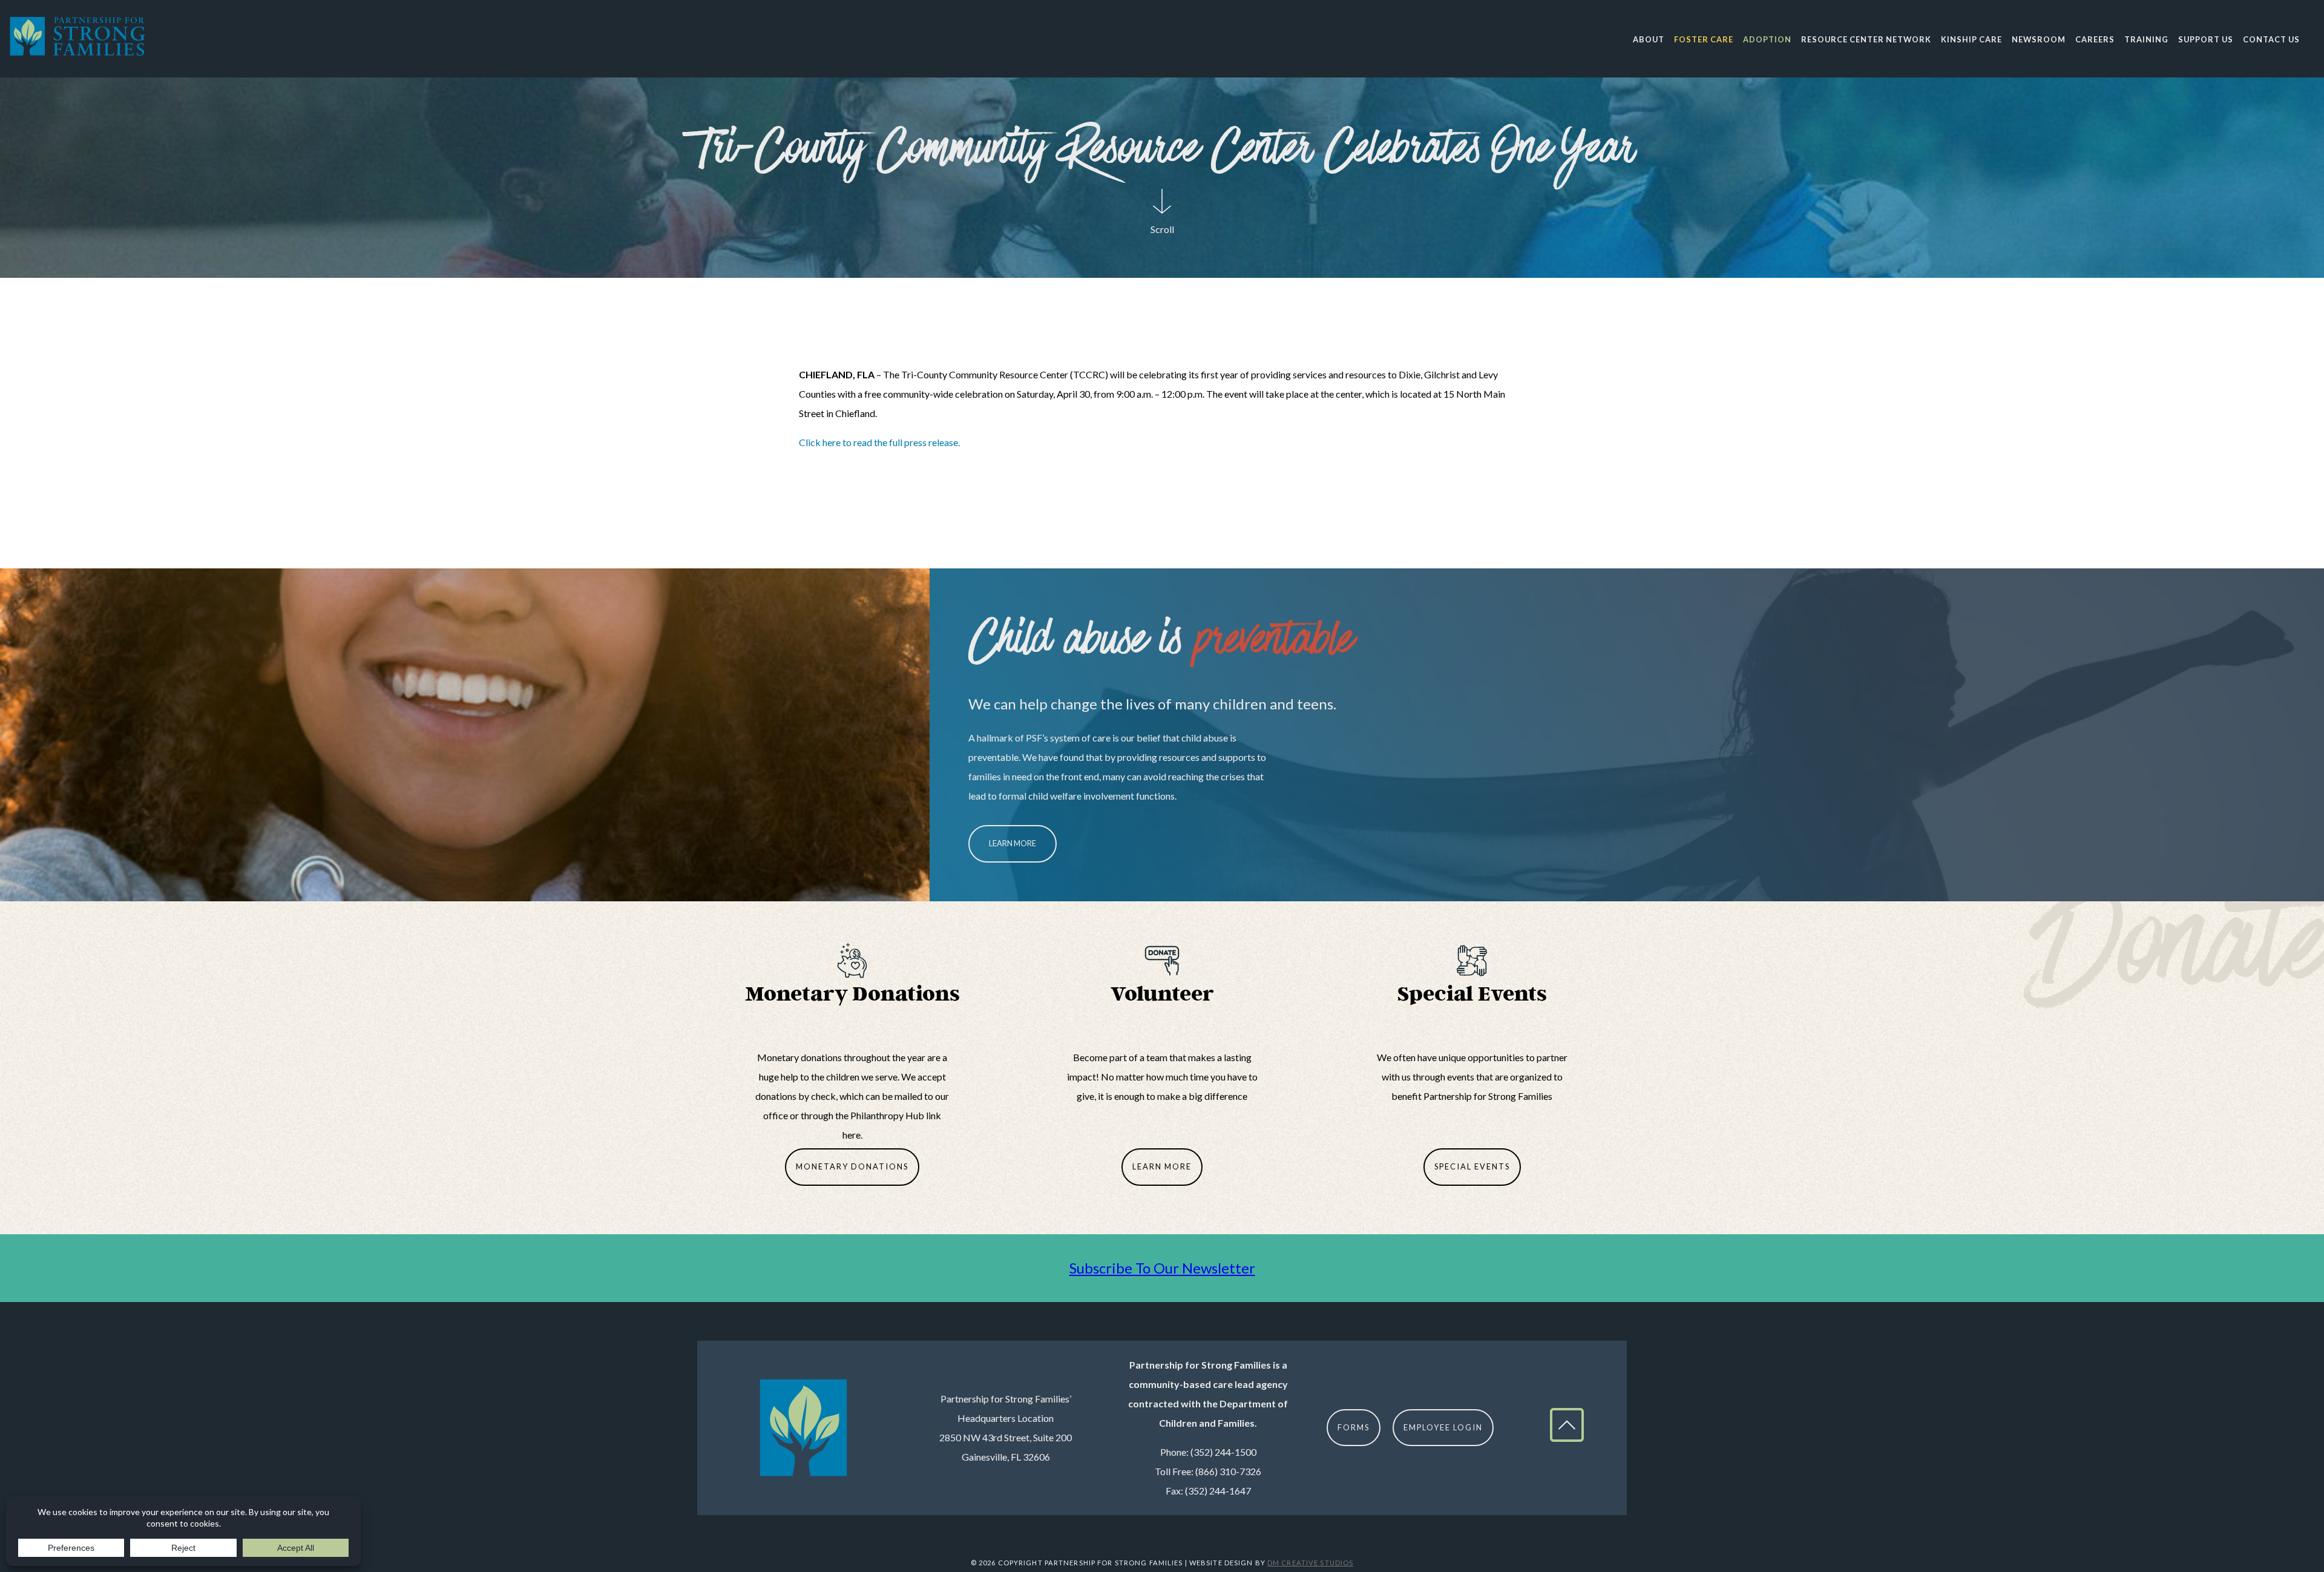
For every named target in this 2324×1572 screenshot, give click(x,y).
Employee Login (1443, 1427)
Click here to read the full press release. (879, 442)
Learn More (1013, 843)
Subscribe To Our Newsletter (1162, 1268)
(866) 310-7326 (1228, 1471)
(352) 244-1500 (1223, 1452)
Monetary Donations (852, 1166)
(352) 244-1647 (1218, 1491)
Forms (1354, 1427)
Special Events (1472, 1166)
